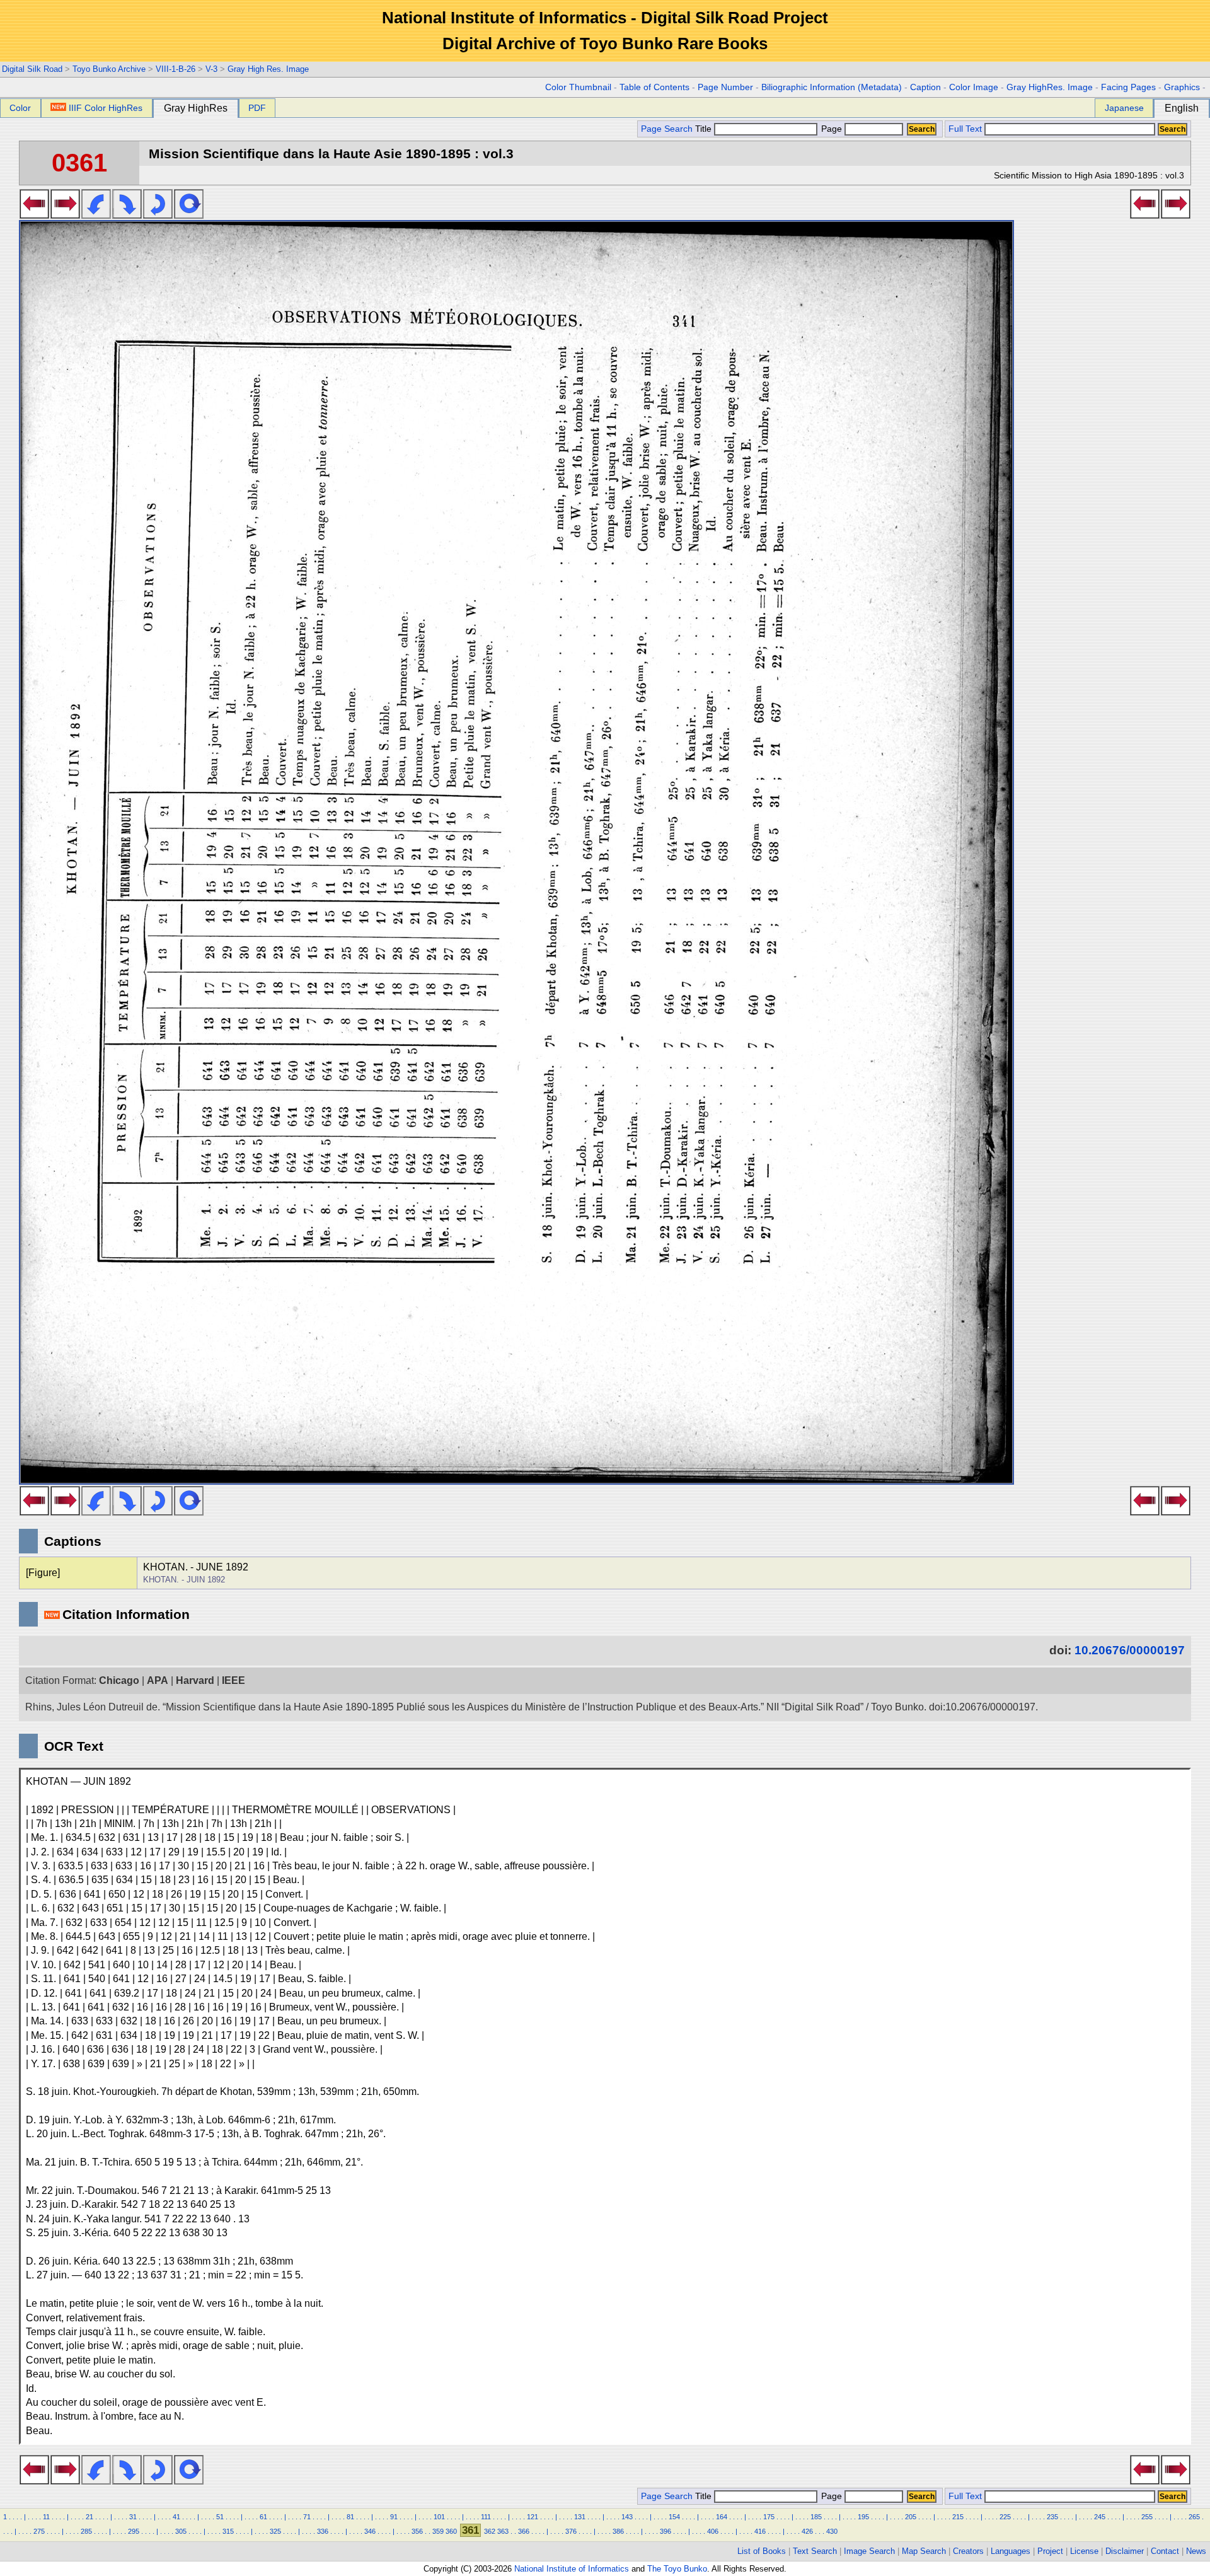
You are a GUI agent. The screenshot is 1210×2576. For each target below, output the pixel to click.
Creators (968, 2551)
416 (760, 2531)
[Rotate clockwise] (127, 215)
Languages (1011, 2551)
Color (20, 108)
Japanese (1124, 108)
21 (89, 2517)
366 (524, 2531)
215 (958, 2517)
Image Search (869, 2551)
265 (1194, 2517)
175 (769, 2517)
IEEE (233, 1680)
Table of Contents (654, 87)
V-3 (211, 69)
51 (220, 2517)
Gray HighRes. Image (1050, 87)
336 (323, 2531)
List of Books (762, 2551)
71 (307, 2517)
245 (1100, 2517)
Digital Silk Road (32, 69)
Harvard (195, 1680)
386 (618, 2531)
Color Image (974, 87)
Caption (925, 87)
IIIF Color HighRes (106, 108)
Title (705, 129)
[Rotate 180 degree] (158, 215)
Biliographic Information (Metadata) (832, 87)
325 (275, 2531)
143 (627, 2517)
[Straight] (189, 215)
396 (665, 2531)
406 (713, 2531)
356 (417, 2531)
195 (863, 2517)
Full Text (965, 129)
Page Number (725, 87)
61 (263, 2517)
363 (503, 2531)
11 (46, 2517)
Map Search (924, 2551)
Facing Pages (1128, 87)
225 (1005, 2517)
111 (486, 2517)
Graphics (1182, 87)
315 (228, 2531)
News (1196, 2551)
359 (438, 2531)
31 (133, 2517)
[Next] (65, 215)
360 (451, 2531)
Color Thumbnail (578, 87)
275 (39, 2531)
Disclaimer (1125, 2551)
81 (350, 2517)
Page (832, 129)
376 (571, 2531)
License (1084, 2551)
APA (158, 1680)
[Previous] (34, 215)
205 (911, 2517)
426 (807, 2531)
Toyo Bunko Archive (109, 69)
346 (370, 2531)
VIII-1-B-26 (176, 69)
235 (1052, 2517)
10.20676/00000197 (1130, 1650)
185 (816, 2517)
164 (722, 2517)
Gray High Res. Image (268, 69)
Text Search (815, 2551)
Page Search (667, 129)
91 (394, 2517)
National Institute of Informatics (572, 2569)
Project (1050, 2551)
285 (86, 2531)
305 (181, 2531)
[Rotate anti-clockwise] (96, 215)
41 (176, 2517)
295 (134, 2531)
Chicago (119, 1680)
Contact (1165, 2551)
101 (439, 2517)
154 (674, 2517)
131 (580, 2517)
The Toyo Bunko (677, 2569)
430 (832, 2531)
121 (533, 2517)
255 (1147, 2517)
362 (490, 2531)
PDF (257, 108)
